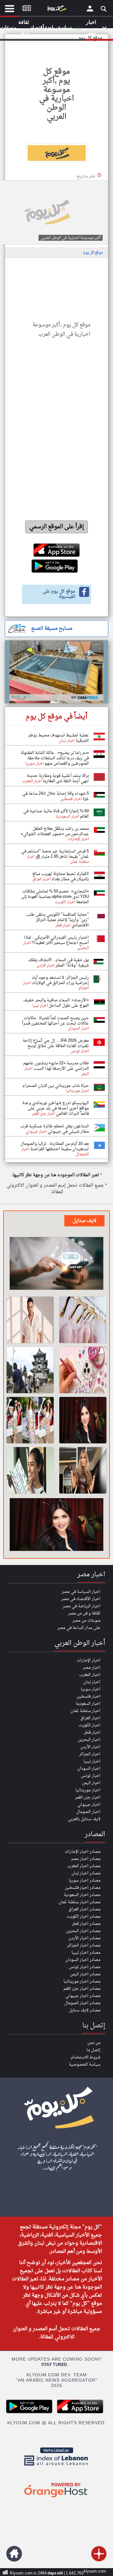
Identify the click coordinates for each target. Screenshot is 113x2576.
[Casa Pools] (56, 672)
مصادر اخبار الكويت (83, 1917)
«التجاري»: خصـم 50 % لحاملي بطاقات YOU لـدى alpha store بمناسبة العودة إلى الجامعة (55, 897)
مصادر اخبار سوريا (85, 1881)
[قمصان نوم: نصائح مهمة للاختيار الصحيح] (83, 1320)
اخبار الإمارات (89, 1660)
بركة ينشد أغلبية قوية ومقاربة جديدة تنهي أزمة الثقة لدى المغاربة (58, 778)
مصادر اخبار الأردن (84, 1938)
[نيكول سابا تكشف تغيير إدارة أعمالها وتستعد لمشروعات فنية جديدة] (83, 1470)
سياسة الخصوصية (85, 2065)
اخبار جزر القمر (88, 1797)
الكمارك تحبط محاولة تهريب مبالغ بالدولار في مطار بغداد (61, 877)
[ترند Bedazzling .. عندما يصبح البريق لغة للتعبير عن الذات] (83, 1370)
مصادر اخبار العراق (84, 1909)
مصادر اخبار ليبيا (86, 1953)
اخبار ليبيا (92, 1761)
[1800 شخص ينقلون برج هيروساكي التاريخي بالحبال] (30, 1370)
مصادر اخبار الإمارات (83, 1852)
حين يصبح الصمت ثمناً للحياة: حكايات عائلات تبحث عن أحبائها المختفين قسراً (55, 1021)
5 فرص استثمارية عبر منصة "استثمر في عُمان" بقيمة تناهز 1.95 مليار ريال (55, 854)
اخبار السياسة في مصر (81, 1592)
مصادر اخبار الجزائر (84, 1945)
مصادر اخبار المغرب (84, 1866)
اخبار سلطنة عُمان (85, 1711)
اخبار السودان (89, 1769)
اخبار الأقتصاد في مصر (81, 1599)
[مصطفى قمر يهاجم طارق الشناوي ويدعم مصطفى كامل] (30, 1320)
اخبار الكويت (89, 1725)
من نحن (94, 2043)
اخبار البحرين (89, 1740)
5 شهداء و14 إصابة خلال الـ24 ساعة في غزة (56, 796)
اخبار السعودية (88, 1704)
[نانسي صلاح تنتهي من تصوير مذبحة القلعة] (30, 1470)
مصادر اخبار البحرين (83, 1931)
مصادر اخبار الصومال (82, 2003)
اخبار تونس (91, 1776)
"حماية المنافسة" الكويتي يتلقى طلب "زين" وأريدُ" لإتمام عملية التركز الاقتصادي (57, 920)
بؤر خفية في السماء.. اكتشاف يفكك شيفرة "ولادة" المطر (59, 963)
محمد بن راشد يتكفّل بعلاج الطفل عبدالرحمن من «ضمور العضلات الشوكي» (55, 831)
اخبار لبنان (92, 1682)
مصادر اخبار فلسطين (83, 1888)
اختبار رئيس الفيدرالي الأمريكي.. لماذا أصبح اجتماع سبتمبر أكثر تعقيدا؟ (56, 940)
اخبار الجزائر (90, 1754)
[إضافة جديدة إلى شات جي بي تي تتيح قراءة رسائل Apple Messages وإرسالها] (56, 1264)
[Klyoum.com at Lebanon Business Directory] (56, 2467)
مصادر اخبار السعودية (82, 1895)
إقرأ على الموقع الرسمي (57, 527)
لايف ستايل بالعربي (84, 1819)
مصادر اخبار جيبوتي (83, 1996)
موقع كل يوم (93, 253)
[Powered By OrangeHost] (56, 2498)
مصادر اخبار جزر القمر (82, 1989)
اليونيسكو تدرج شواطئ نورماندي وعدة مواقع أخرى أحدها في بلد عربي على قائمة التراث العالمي (56, 1108)
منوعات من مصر (86, 1621)
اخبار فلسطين (89, 1696)
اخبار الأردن (90, 1747)
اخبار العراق (90, 1718)
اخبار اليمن (91, 1783)
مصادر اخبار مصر (86, 1859)
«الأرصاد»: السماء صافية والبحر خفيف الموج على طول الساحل (56, 1003)
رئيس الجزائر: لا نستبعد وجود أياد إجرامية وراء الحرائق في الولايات (60, 980)
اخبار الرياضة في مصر (82, 1606)
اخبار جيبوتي (89, 1805)
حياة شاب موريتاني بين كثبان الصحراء (56, 1086)
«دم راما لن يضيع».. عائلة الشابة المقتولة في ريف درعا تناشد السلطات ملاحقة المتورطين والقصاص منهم (55, 758)
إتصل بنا (93, 2050)
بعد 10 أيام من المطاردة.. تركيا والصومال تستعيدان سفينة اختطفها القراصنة (55, 1146)
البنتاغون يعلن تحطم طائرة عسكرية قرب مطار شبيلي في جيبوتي (55, 1129)
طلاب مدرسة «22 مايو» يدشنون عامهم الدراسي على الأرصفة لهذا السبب (56, 1066)
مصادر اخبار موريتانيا (82, 1981)
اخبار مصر (92, 1668)
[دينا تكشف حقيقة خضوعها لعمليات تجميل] (83, 1420)
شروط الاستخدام (86, 2057)
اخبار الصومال (88, 1812)
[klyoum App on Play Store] (31, 2413)
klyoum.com (95, 2571)
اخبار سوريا (91, 1689)
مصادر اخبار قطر (86, 1924)
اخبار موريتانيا (88, 1790)
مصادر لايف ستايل (85, 2010)
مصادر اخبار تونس (85, 1967)
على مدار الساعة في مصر (79, 1628)
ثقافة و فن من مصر (84, 1613)
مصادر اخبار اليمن (85, 1974)
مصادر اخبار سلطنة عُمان (79, 1902)
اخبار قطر (92, 1733)
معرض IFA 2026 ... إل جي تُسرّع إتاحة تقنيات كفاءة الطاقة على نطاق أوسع (56, 1043)
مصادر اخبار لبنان (86, 1873)
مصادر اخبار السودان (83, 1960)
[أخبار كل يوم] (56, 10)
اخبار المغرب (90, 1675)
